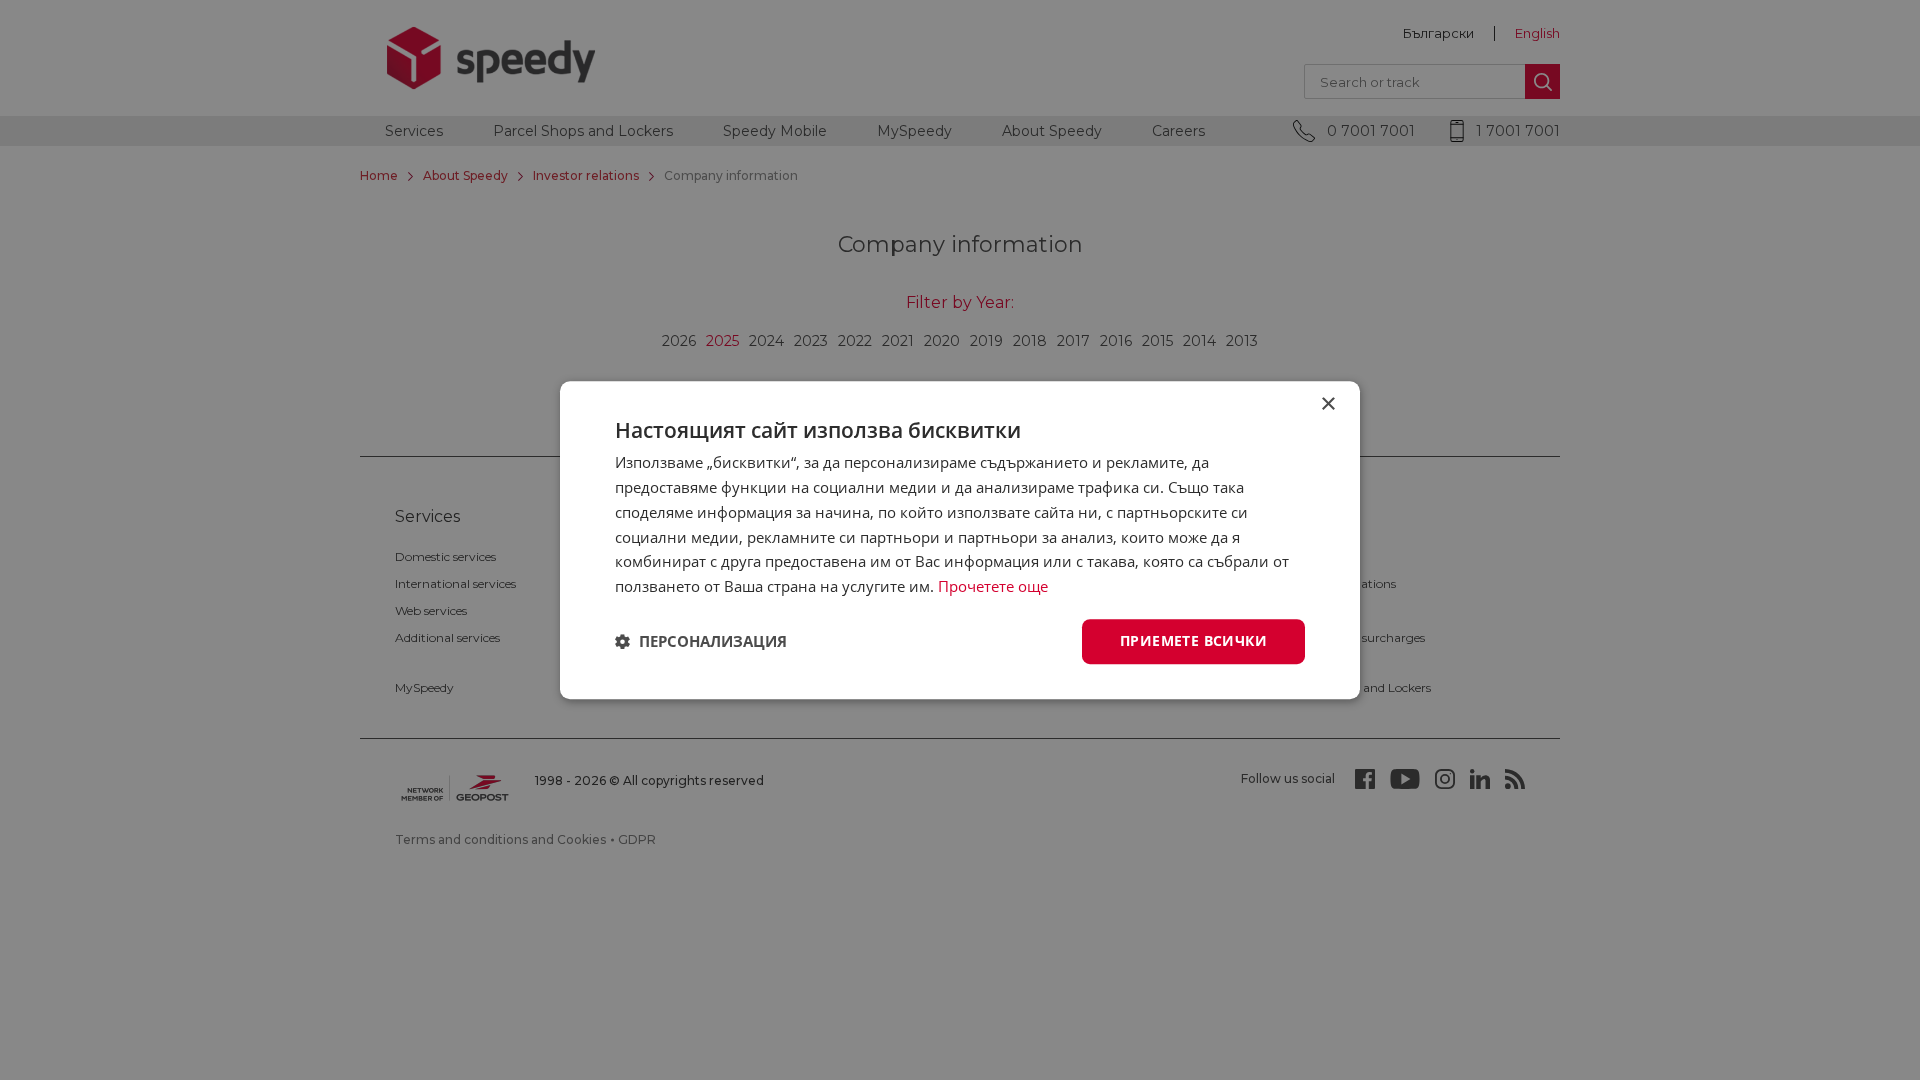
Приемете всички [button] (1193, 640)
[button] (701, 641)
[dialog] (960, 540)
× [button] (1327, 404)
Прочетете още (993, 586)
